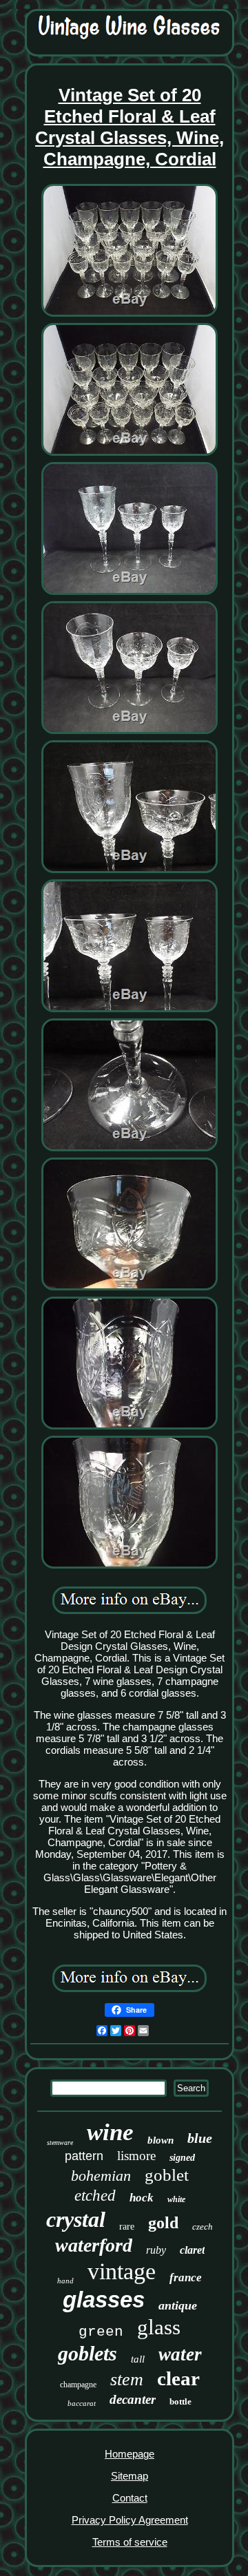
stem (127, 2379)
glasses (104, 2300)
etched (95, 2196)
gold (163, 2223)
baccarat (82, 2403)
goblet (167, 2175)
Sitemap (130, 2476)
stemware (60, 2143)
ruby (156, 2250)
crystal (76, 2219)
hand (65, 2281)
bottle (180, 2401)
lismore (136, 2156)
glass (159, 2327)
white (176, 2199)
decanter (133, 2399)
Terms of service (130, 2542)
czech (203, 2227)
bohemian (101, 2176)
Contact (130, 2498)
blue (200, 2138)
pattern (84, 2156)
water (180, 2354)
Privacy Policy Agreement (130, 2520)
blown (161, 2140)
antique (178, 2305)
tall (138, 2359)
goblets (87, 2353)
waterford (94, 2245)
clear (178, 2378)
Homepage (130, 2454)
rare (127, 2227)
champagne (78, 2385)
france (186, 2277)
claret (192, 2250)
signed (182, 2158)
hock (142, 2198)
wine (110, 2132)
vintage (122, 2271)
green (101, 2332)
